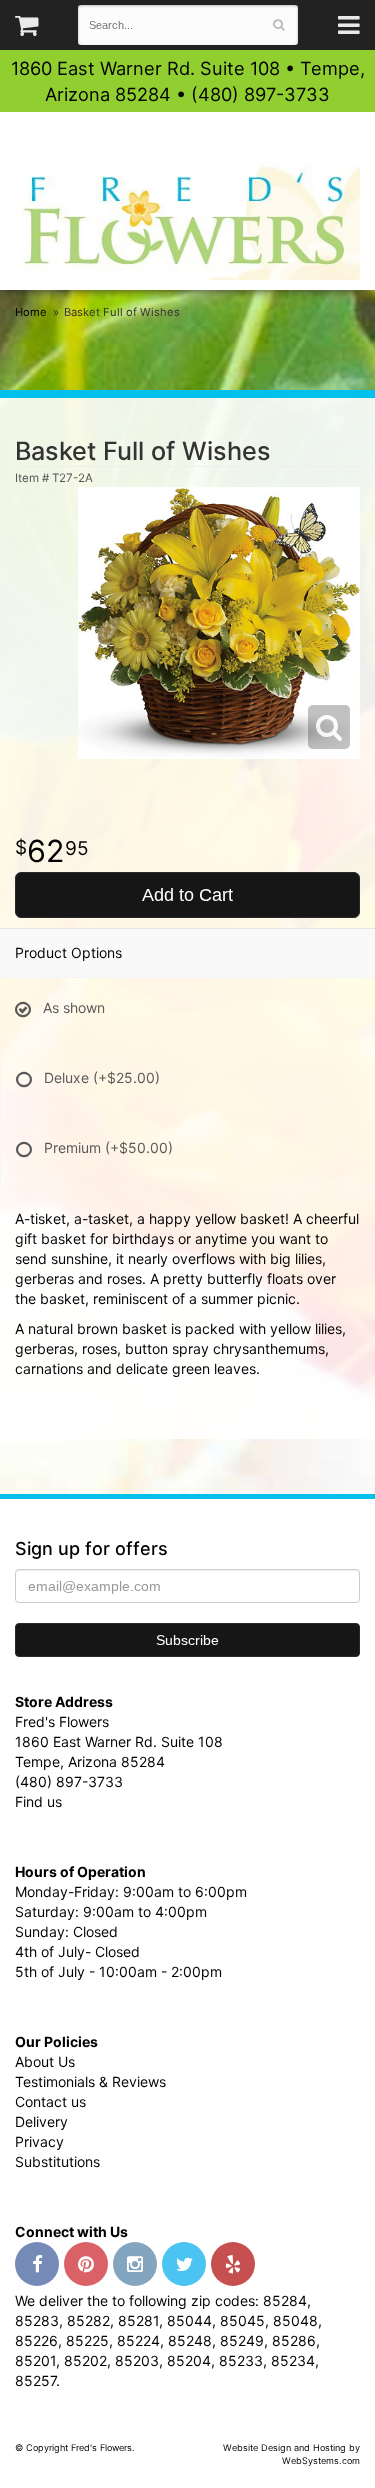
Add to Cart (187, 895)
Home (31, 312)
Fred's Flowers (187, 220)
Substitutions (57, 2161)
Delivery (41, 2121)
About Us (45, 2061)
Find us (38, 1801)
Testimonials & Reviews (90, 2081)
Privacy (39, 2141)
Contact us (50, 2101)
